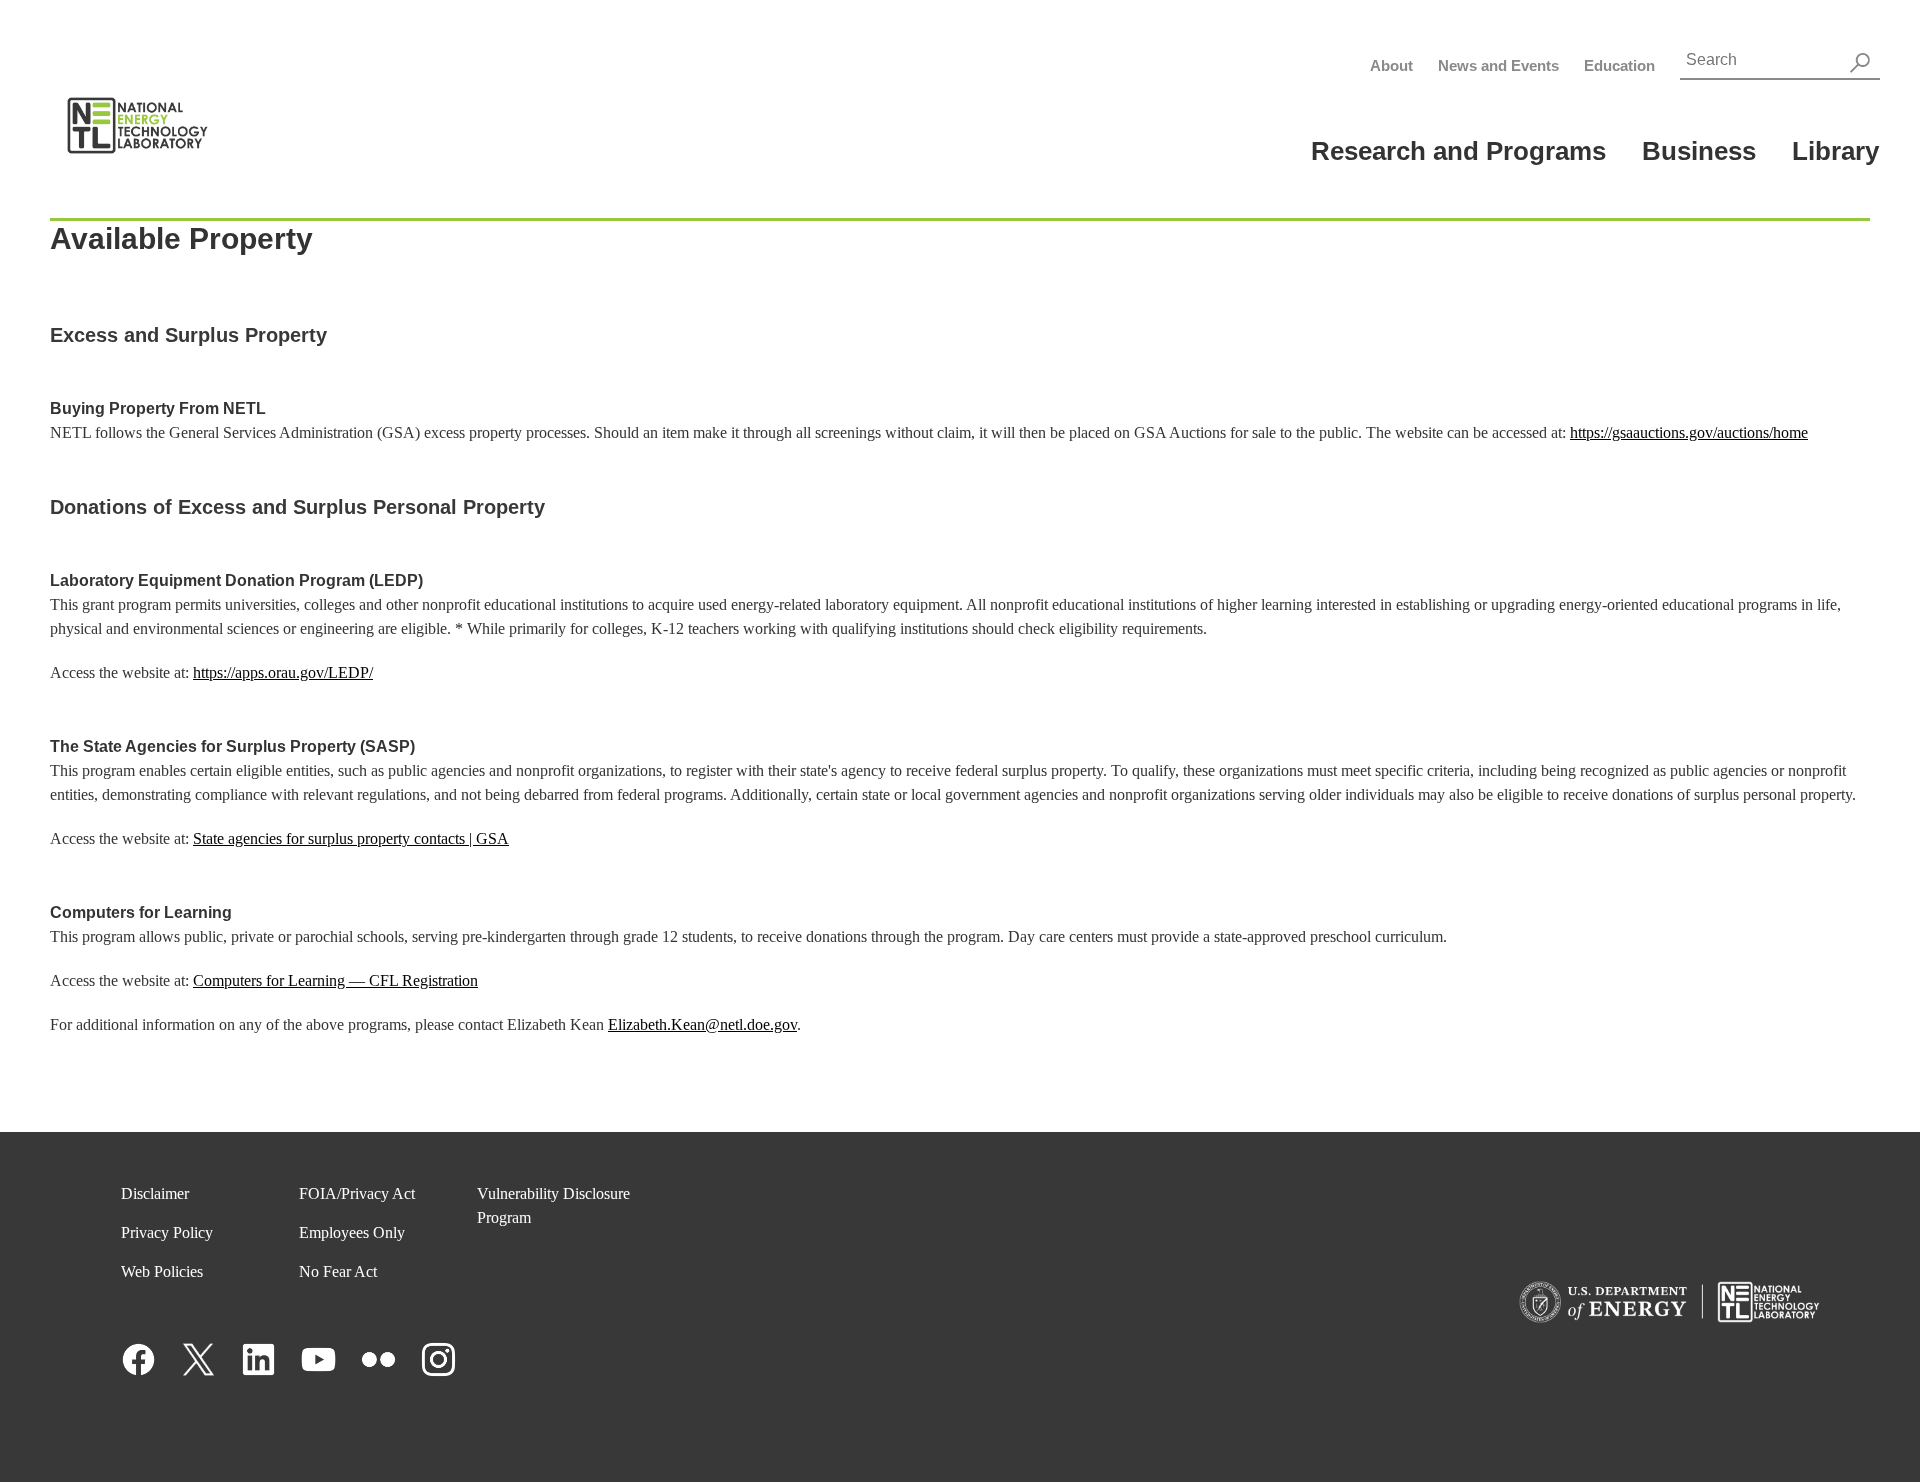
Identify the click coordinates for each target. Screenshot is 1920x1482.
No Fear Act (338, 1271)
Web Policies (162, 1271)
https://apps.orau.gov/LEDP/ (283, 672)
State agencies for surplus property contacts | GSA (351, 838)
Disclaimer (155, 1193)
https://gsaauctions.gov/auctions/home (1689, 432)
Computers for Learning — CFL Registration (335, 980)
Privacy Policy (167, 1232)
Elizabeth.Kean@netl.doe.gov (702, 1024)
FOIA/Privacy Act (357, 1193)
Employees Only (352, 1232)
